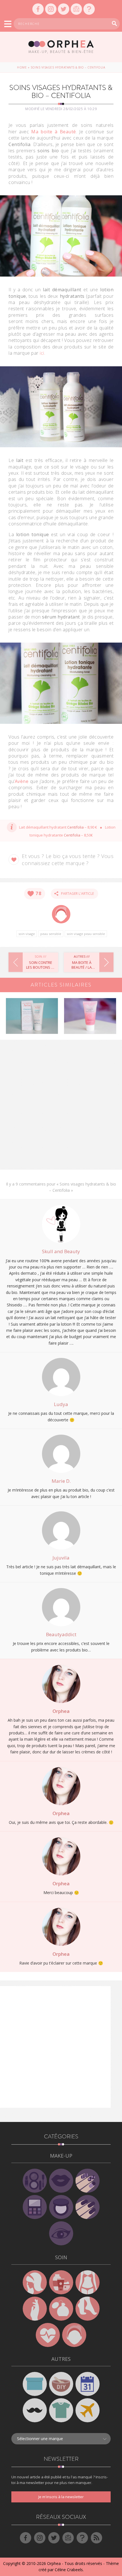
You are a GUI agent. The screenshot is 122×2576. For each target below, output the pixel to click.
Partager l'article (76, 894)
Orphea (61, 1711)
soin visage (27, 934)
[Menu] (8, 24)
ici (42, 353)
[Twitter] (64, 9)
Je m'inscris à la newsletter (61, 2497)
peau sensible (51, 934)
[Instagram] (51, 9)
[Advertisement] (61, 1107)
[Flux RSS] (96, 2538)
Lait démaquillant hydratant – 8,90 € (58, 827)
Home (22, 67)
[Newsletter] (76, 9)
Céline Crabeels (69, 2570)
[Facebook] (38, 9)
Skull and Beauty (61, 1251)
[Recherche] (114, 23)
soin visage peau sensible (86, 934)
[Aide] (89, 9)
